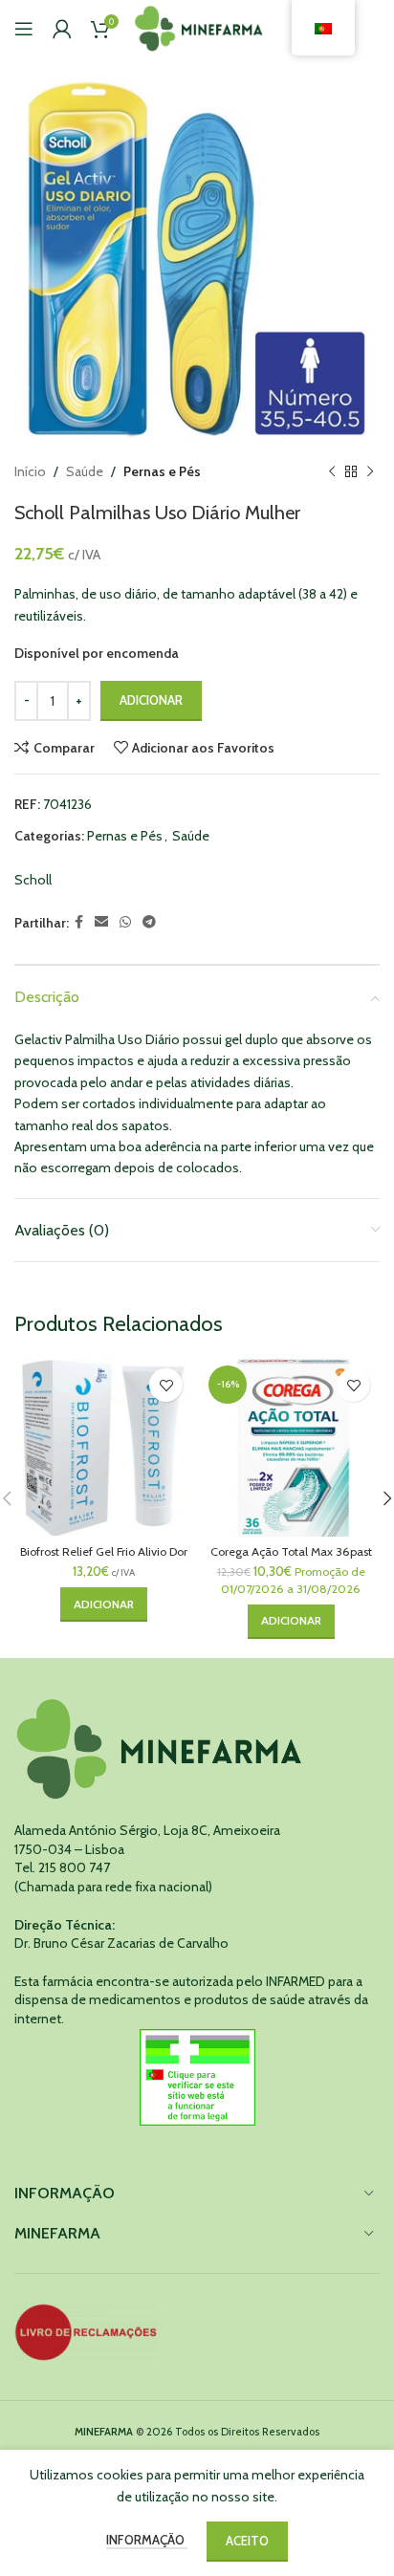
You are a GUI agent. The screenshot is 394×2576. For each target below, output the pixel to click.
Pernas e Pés (162, 471)
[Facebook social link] (79, 922)
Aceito (247, 2541)
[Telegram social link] (149, 922)
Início (30, 471)
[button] (104, 1605)
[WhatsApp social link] (125, 922)
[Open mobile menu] (24, 29)
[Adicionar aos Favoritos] (166, 1385)
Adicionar (151, 700)
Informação (147, 2540)
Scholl (33, 880)
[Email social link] (101, 922)
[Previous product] (332, 471)
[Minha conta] (62, 29)
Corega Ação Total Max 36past (291, 1551)
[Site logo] (199, 27)
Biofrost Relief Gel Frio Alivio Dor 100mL (104, 1559)
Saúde (85, 471)
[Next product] (370, 471)
